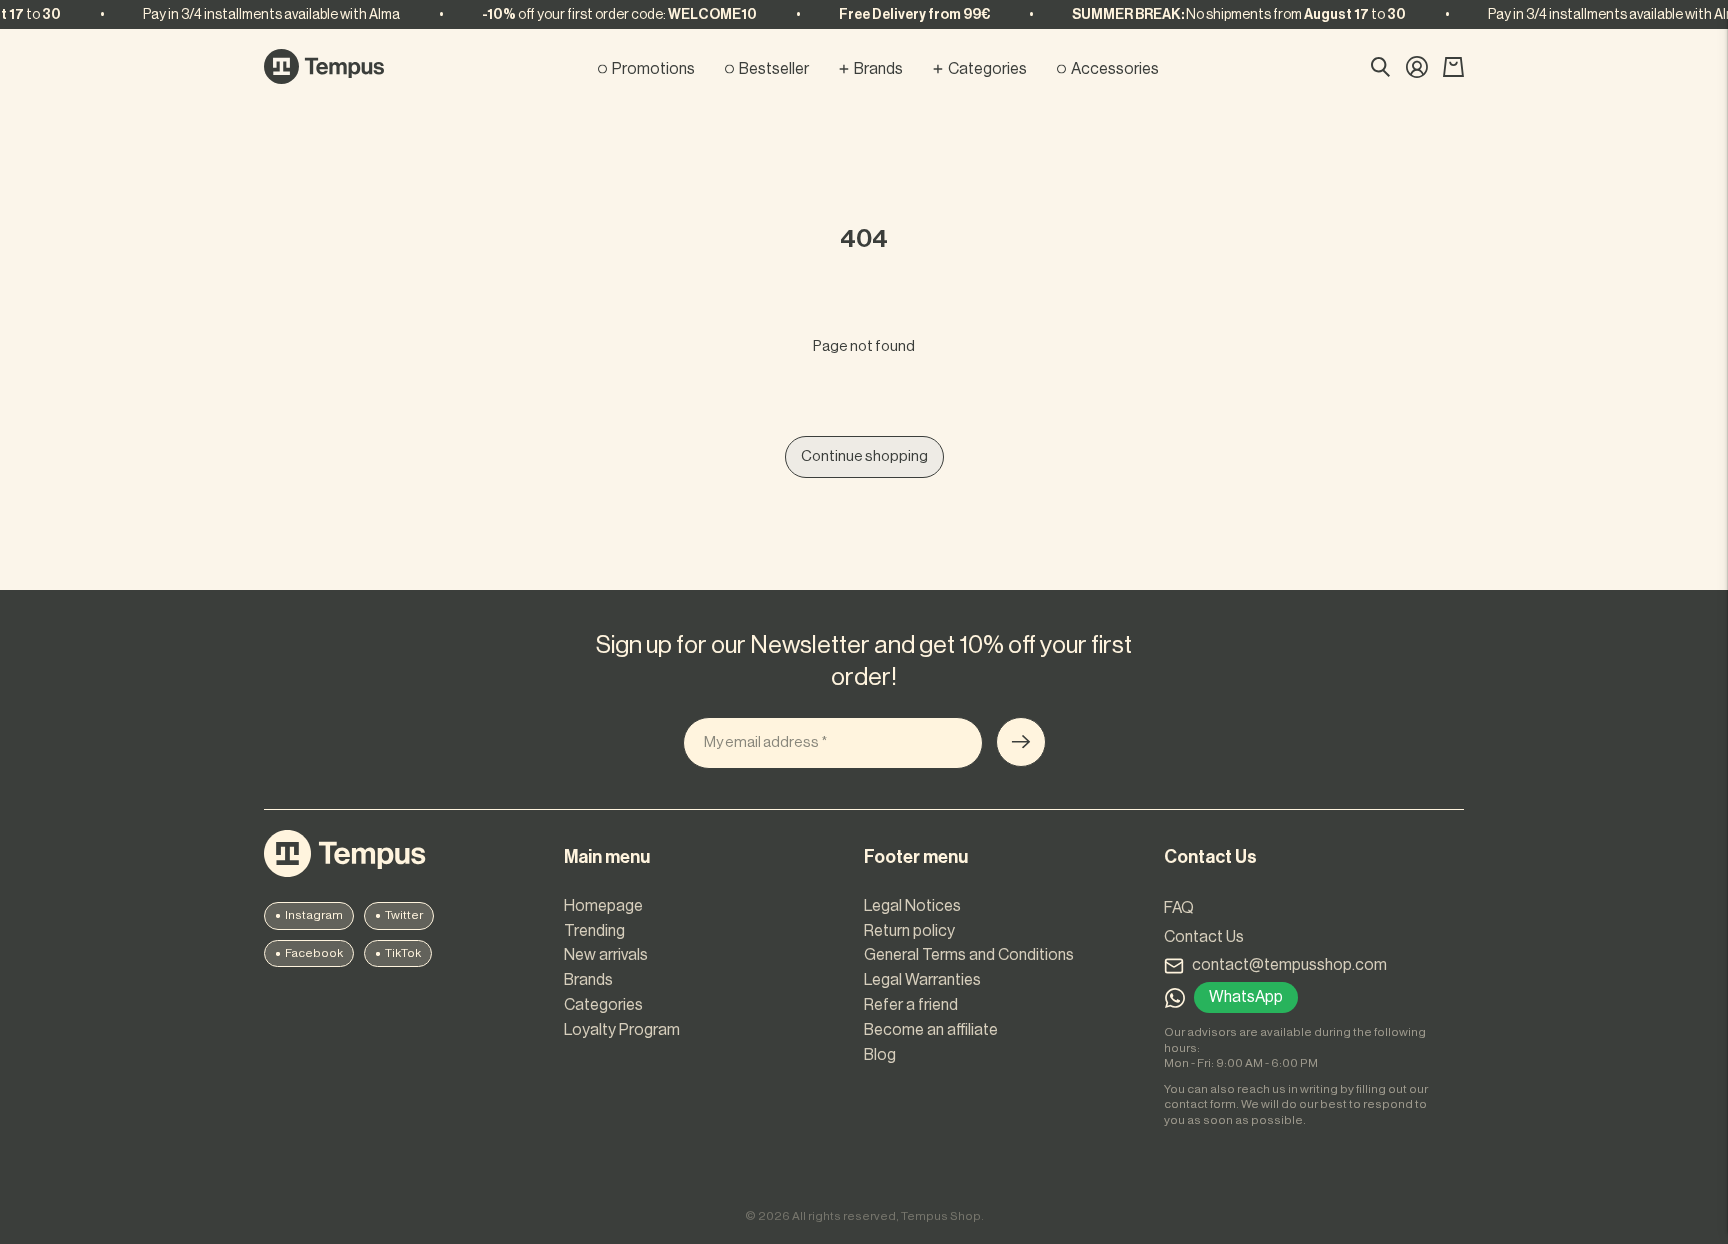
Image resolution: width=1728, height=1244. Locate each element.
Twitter (404, 915)
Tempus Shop (941, 1216)
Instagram (314, 915)
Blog (880, 1055)
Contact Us (1204, 937)
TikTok (403, 953)
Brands (878, 69)
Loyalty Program (622, 1030)
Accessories (1115, 69)
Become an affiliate (931, 1030)
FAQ (1179, 908)
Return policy (909, 931)
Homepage (603, 906)
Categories (987, 69)
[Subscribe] (1021, 742)
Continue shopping (864, 456)
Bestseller (774, 69)
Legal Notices (912, 906)
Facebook (314, 953)
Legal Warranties (922, 980)
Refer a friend (911, 1005)
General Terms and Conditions (969, 955)
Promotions (653, 69)
